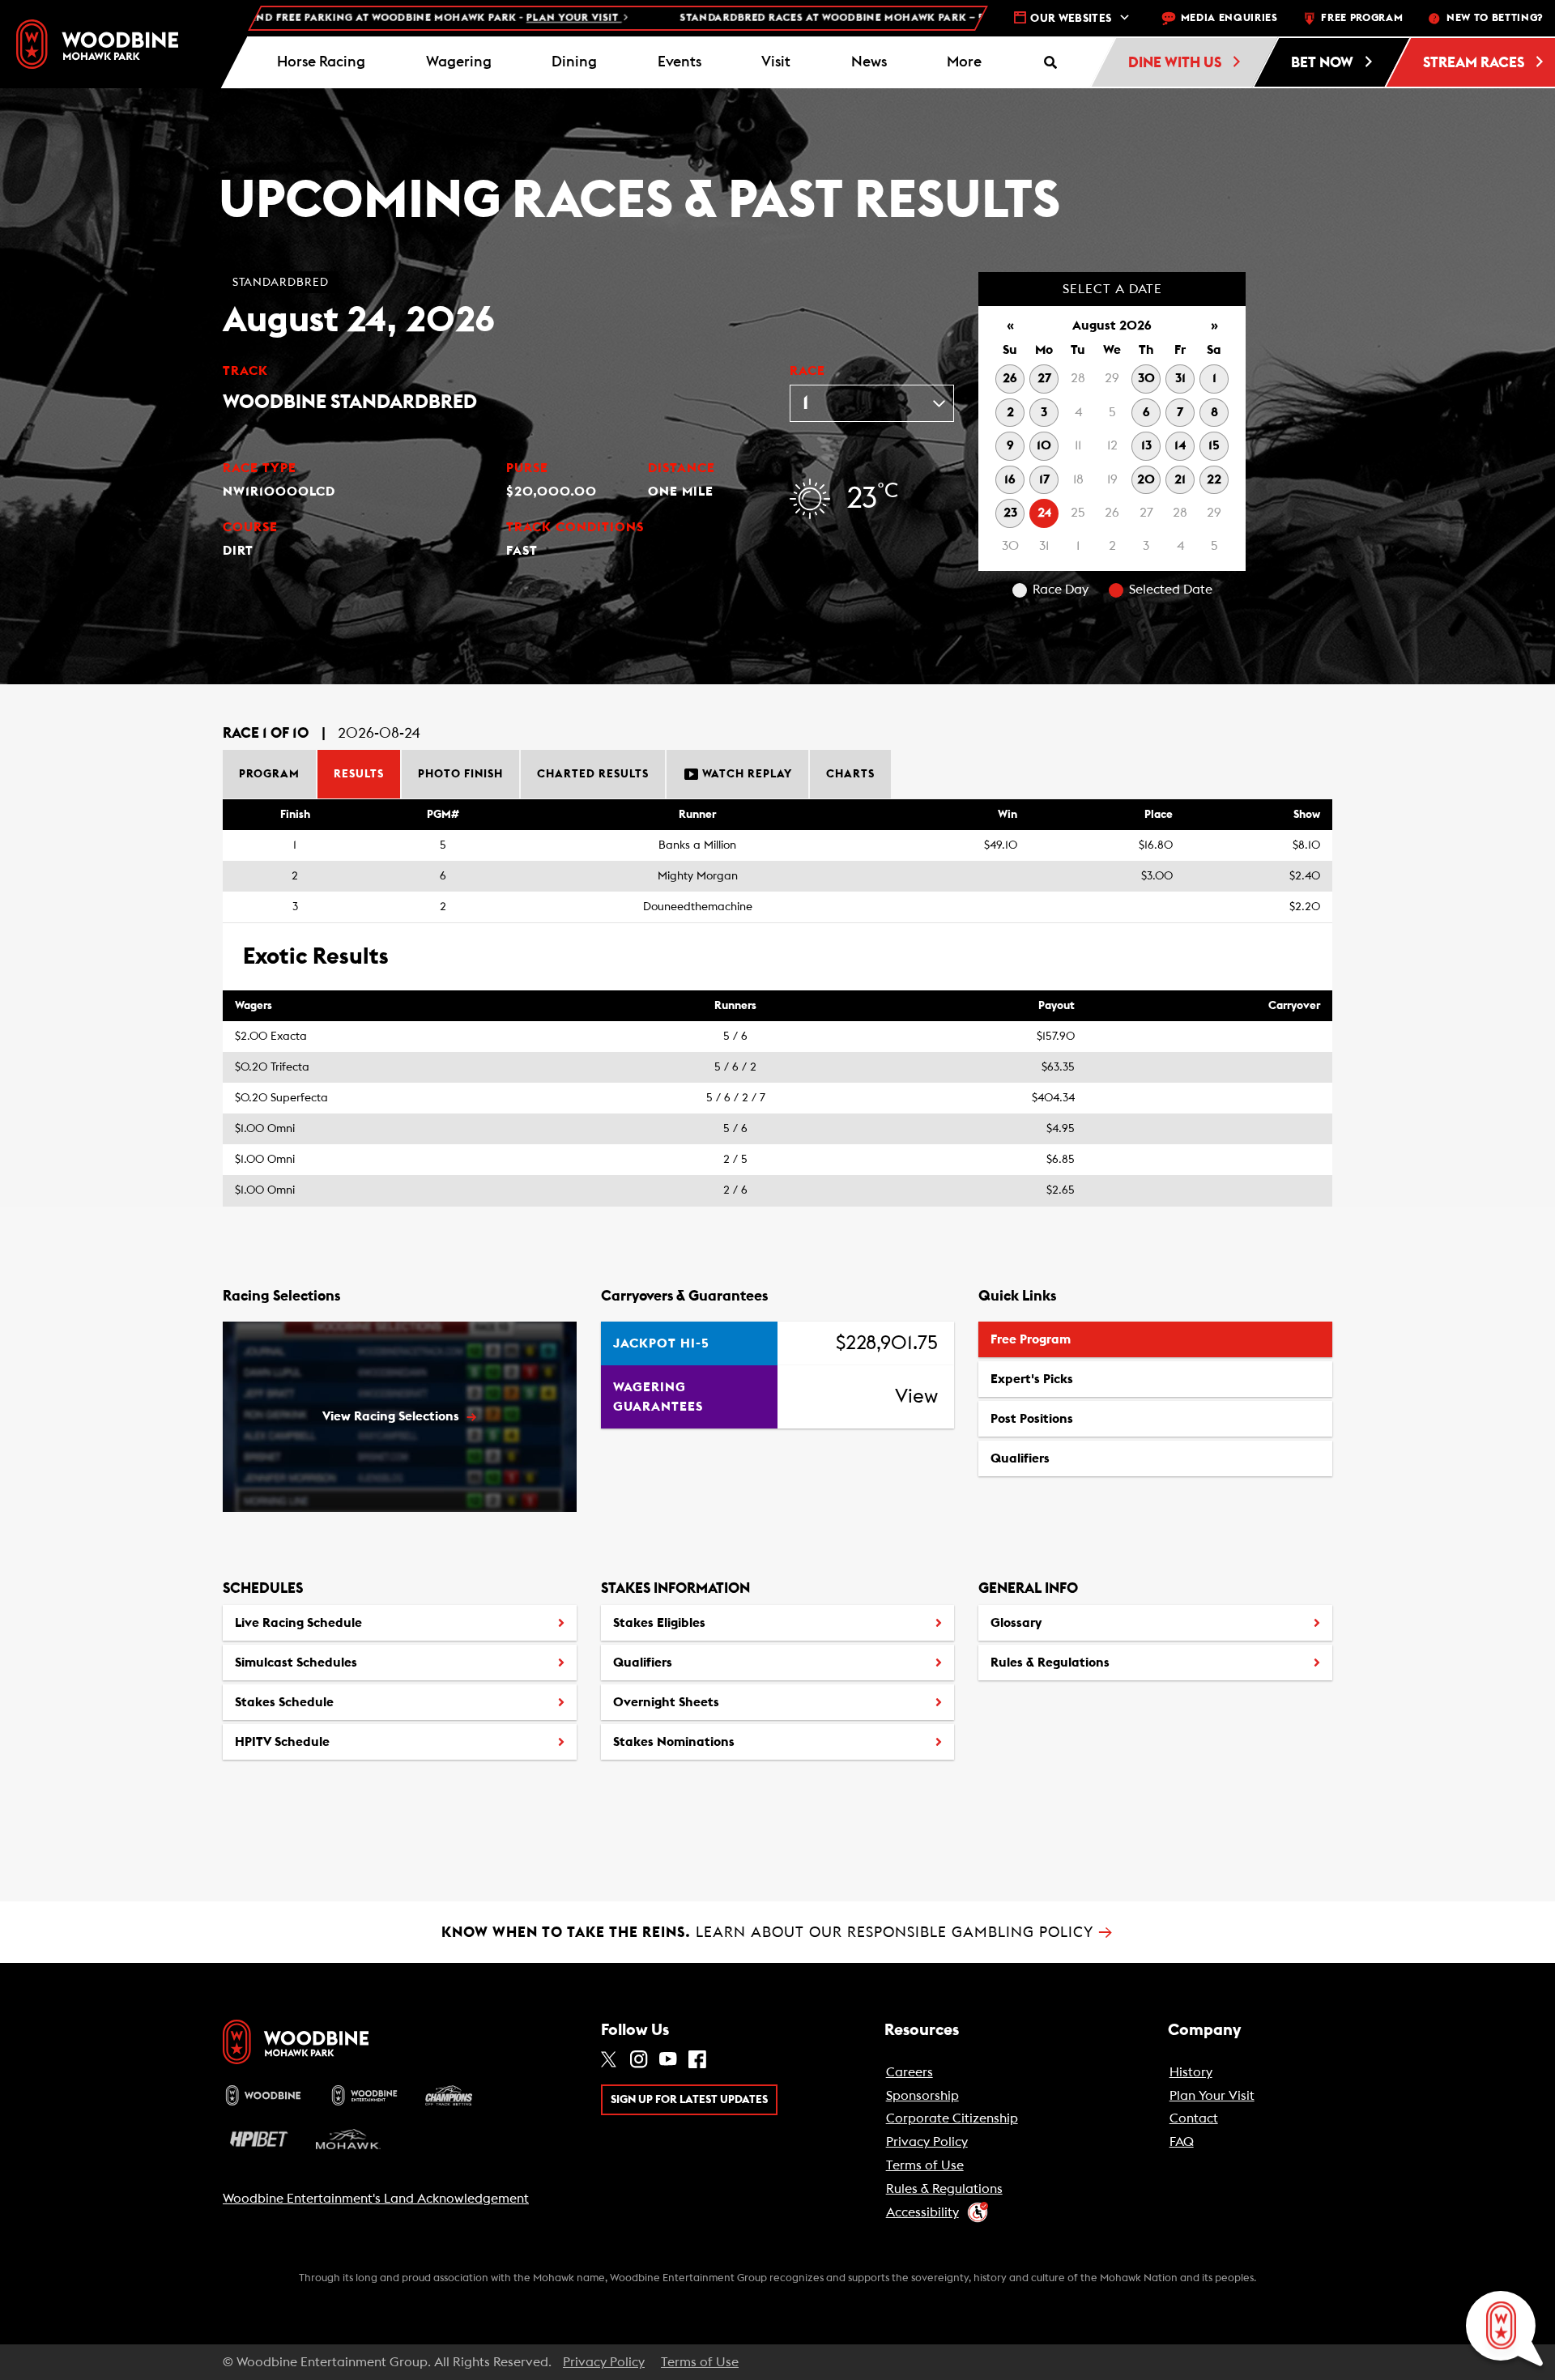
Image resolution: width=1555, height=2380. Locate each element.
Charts (850, 774)
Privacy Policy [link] (927, 2142)
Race (807, 371)
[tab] (270, 774)
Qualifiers (1020, 1458)
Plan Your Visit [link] (1212, 2096)
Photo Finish (460, 774)
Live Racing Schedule (298, 1623)
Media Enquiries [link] (1229, 18)
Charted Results (593, 774)
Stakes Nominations (674, 1742)
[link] (97, 44)
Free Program (1031, 1339)
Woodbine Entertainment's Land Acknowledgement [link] (376, 2199)
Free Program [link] (1362, 18)
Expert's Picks (1032, 1379)
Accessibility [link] (922, 2212)
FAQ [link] (1182, 2142)
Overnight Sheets (666, 1702)
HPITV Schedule (282, 1748)
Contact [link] (1194, 2118)
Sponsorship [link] (922, 2096)
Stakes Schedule (284, 1702)
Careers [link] (910, 2072)
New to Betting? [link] (1495, 18)
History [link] (1191, 2072)
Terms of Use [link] (925, 2165)
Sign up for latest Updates (689, 2100)
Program (269, 774)
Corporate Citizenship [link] (952, 2118)
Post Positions (1031, 1424)
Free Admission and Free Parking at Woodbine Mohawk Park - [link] (294, 18)
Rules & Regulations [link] (944, 2189)
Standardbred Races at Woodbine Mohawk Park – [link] (856, 18)
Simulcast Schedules (296, 1663)
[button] (965, 62)
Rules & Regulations (1050, 1663)
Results (359, 774)
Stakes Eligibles (659, 1623)
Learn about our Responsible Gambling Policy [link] (777, 1932)
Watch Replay (746, 774)
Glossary (1016, 1623)
